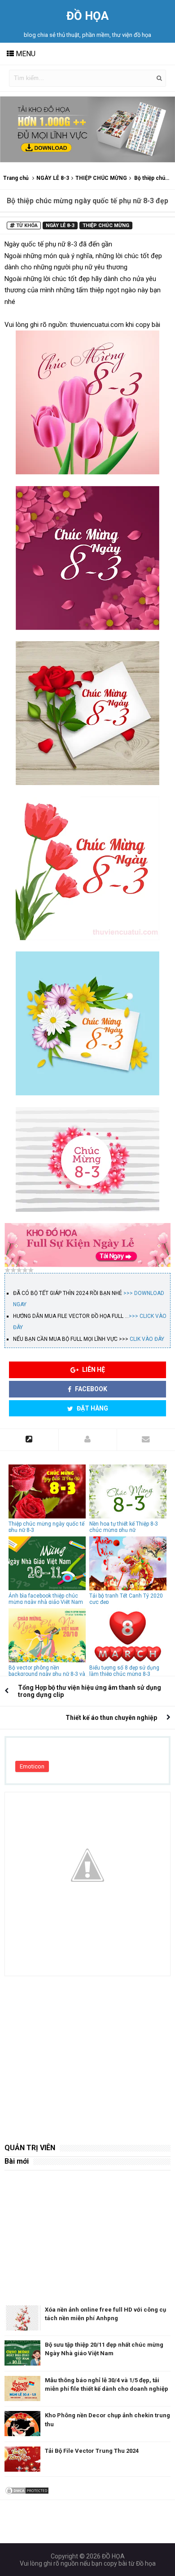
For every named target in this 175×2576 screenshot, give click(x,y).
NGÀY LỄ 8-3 (53, 178)
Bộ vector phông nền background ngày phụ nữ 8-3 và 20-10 (47, 1674)
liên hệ (93, 1370)
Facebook (90, 1389)
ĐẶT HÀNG (92, 1408)
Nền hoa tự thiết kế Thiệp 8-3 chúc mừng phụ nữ (124, 1527)
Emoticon (32, 1766)
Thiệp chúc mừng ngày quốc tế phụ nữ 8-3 (46, 1527)
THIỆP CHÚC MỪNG (101, 178)
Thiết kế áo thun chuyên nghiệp (111, 1718)
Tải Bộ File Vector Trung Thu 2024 (92, 2451)
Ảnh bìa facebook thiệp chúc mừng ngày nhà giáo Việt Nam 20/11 (46, 1602)
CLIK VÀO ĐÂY (147, 1339)
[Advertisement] (87, 2054)
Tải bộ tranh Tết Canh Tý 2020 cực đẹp (126, 1599)
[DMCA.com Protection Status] (27, 2490)
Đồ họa (146, 2563)
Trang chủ (16, 178)
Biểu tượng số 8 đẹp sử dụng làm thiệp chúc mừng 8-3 (124, 1671)
